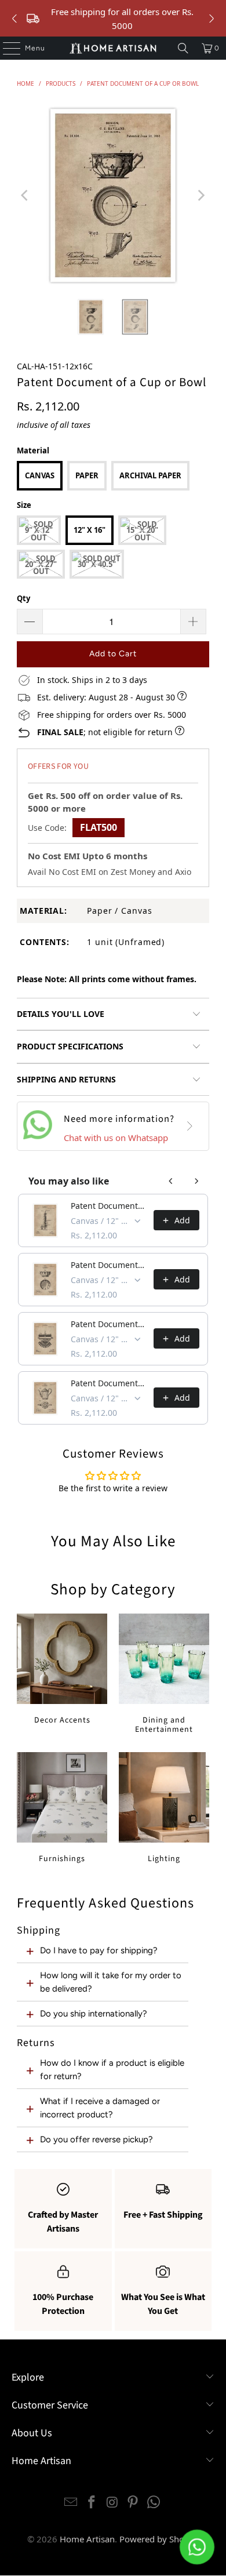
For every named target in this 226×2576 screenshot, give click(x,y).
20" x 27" (41, 564)
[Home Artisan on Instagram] (112, 2503)
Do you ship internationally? (94, 2014)
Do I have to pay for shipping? (99, 1950)
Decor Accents (62, 1670)
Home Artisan (87, 2539)
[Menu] (6, 48)
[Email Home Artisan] (71, 2503)
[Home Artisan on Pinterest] (133, 2503)
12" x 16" (90, 530)
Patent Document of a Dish (109, 1265)
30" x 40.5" (97, 564)
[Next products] (196, 1181)
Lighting (164, 1808)
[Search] (183, 48)
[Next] (201, 195)
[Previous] (25, 195)
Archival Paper (150, 475)
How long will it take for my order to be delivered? (111, 1982)
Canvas (40, 475)
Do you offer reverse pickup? (96, 2139)
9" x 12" (39, 530)
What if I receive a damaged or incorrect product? (100, 2108)
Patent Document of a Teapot (109, 1383)
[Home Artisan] (113, 48)
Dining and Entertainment (164, 1674)
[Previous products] (171, 1181)
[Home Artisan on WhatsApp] (154, 2503)
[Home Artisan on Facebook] (92, 2503)
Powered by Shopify (159, 2539)
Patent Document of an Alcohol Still (109, 1206)
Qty (23, 598)
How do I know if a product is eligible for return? (112, 2069)
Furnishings (62, 1808)
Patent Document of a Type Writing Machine (109, 1324)
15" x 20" (142, 530)
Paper (87, 475)
